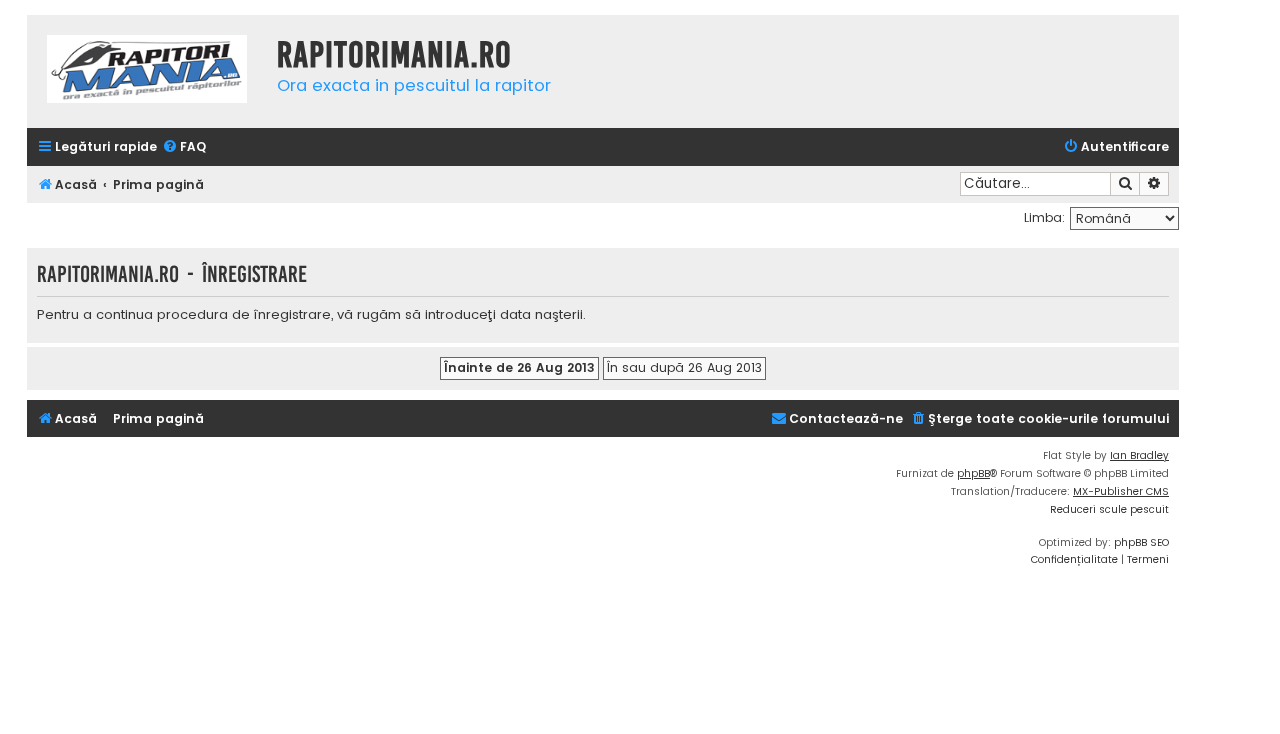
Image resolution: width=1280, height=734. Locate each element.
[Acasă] (147, 71)
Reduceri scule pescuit (1109, 509)
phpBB (973, 473)
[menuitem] (184, 147)
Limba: (1044, 217)
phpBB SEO (1141, 542)
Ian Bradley (1139, 455)
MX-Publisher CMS (1121, 491)
